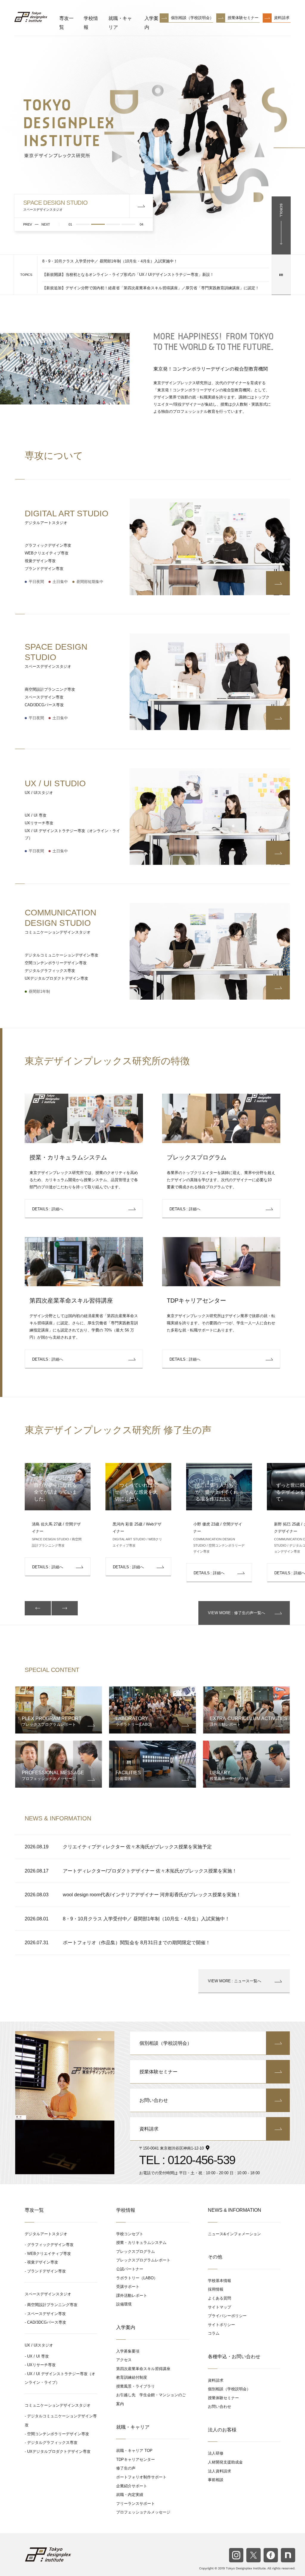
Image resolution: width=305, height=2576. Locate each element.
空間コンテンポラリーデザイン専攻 (56, 963)
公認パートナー (130, 2269)
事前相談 (216, 2480)
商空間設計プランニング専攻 (50, 689)
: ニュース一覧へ (235, 1981)
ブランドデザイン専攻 (44, 569)
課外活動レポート (132, 2296)
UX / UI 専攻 (36, 815)
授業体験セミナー (243, 18)
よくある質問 (220, 2298)
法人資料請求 (220, 2471)
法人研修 (216, 2453)
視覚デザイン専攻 (40, 561)
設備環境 (124, 2304)
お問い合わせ (154, 2100)
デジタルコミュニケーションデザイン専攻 (62, 955)
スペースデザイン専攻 (44, 697)
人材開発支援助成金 (225, 2462)
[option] (136, 1520)
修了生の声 (126, 2468)
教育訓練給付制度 (132, 2377)
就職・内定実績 (130, 2495)
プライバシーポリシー (227, 2316)
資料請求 (282, 18)
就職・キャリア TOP (134, 2451)
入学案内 (152, 23)
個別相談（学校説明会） (192, 18)
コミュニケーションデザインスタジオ (58, 2405)
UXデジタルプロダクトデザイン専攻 (56, 978)
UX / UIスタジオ (39, 2345)
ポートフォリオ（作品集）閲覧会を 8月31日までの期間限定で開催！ (137, 1943)
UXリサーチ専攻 (39, 823)
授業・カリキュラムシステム (68, 1157)
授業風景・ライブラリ (136, 2386)
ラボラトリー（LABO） (137, 2278)
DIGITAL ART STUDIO (67, 517)
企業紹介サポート (132, 2486)
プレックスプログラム (197, 1157)
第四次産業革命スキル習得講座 (71, 1300)
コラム (214, 2333)
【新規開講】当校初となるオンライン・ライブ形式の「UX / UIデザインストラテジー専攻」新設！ (128, 275)
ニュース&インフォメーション (234, 2234)
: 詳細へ (48, 1209)
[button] (38, 1608)
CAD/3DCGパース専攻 (44, 705)
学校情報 (91, 23)
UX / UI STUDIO (55, 787)
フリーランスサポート (136, 2504)
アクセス (124, 2360)
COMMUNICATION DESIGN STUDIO (60, 921)
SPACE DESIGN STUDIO (56, 655)
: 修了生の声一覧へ (236, 1613)
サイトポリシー (221, 2325)
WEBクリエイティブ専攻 (47, 553)
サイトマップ (220, 2307)
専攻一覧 (66, 23)
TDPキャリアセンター (196, 1300)
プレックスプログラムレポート (143, 2260)
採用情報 (216, 2289)
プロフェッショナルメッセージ (143, 2512)
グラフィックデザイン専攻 (48, 545)
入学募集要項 (128, 2351)
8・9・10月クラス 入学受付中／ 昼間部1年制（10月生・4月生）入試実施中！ (110, 261)
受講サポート (128, 2287)
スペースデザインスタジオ (48, 2294)
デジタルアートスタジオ (46, 2234)
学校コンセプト (130, 2234)
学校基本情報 (220, 2281)
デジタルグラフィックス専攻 (50, 971)
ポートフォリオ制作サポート (141, 2477)
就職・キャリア (120, 23)
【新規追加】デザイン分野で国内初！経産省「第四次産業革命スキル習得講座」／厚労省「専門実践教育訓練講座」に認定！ (151, 288)
